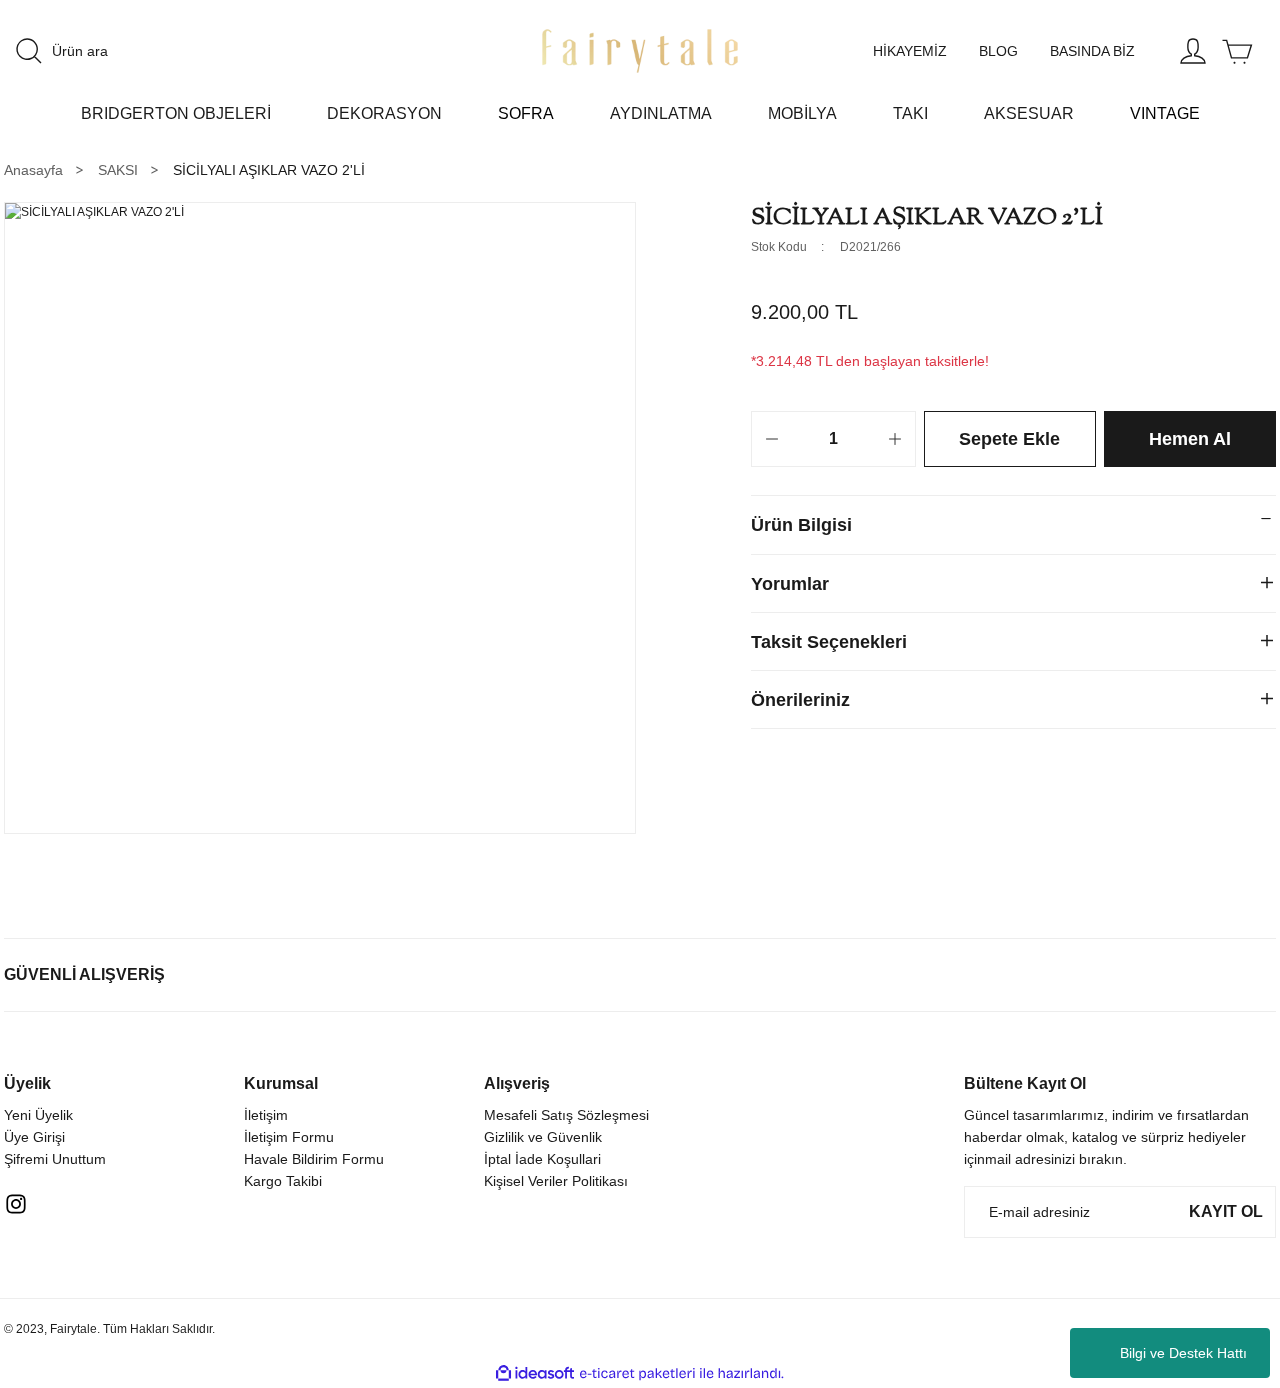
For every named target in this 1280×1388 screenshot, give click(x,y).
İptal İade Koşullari (542, 1159)
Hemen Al (1190, 439)
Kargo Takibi (283, 1181)
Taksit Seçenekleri (829, 642)
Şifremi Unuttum (55, 1159)
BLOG (998, 51)
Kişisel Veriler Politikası (556, 1181)
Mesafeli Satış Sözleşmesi (566, 1115)
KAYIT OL (1226, 1211)
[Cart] (1237, 51)
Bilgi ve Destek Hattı (1183, 1353)
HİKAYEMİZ (910, 51)
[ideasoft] (535, 1373)
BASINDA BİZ (1092, 51)
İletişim (266, 1115)
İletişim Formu (289, 1137)
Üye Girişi (34, 1137)
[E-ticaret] (637, 1374)
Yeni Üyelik (38, 1115)
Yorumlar (790, 584)
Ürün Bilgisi (801, 525)
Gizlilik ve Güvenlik (543, 1137)
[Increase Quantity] (895, 439)
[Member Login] (1193, 51)
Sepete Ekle (1009, 439)
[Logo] (640, 51)
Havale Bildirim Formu (314, 1159)
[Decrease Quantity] (772, 439)
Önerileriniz (800, 700)
